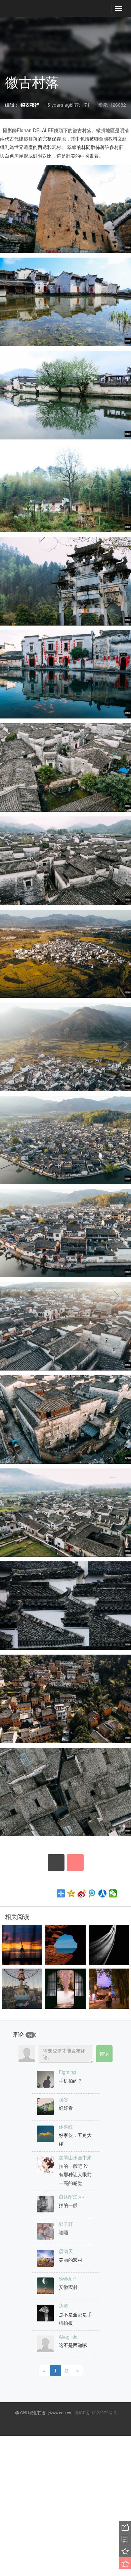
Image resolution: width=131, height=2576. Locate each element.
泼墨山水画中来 (75, 2157)
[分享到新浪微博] (82, 1893)
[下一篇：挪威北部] (107, 1296)
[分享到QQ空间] (71, 1893)
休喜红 (66, 2127)
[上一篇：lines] (24, 1296)
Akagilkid (68, 2337)
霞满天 (66, 2251)
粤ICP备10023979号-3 (96, 2412)
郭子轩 (66, 2224)
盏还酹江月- (71, 2197)
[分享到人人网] (103, 1893)
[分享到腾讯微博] (92, 1893)
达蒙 (63, 2306)
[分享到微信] (113, 1893)
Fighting (67, 2072)
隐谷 (63, 2099)
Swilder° (68, 2278)
